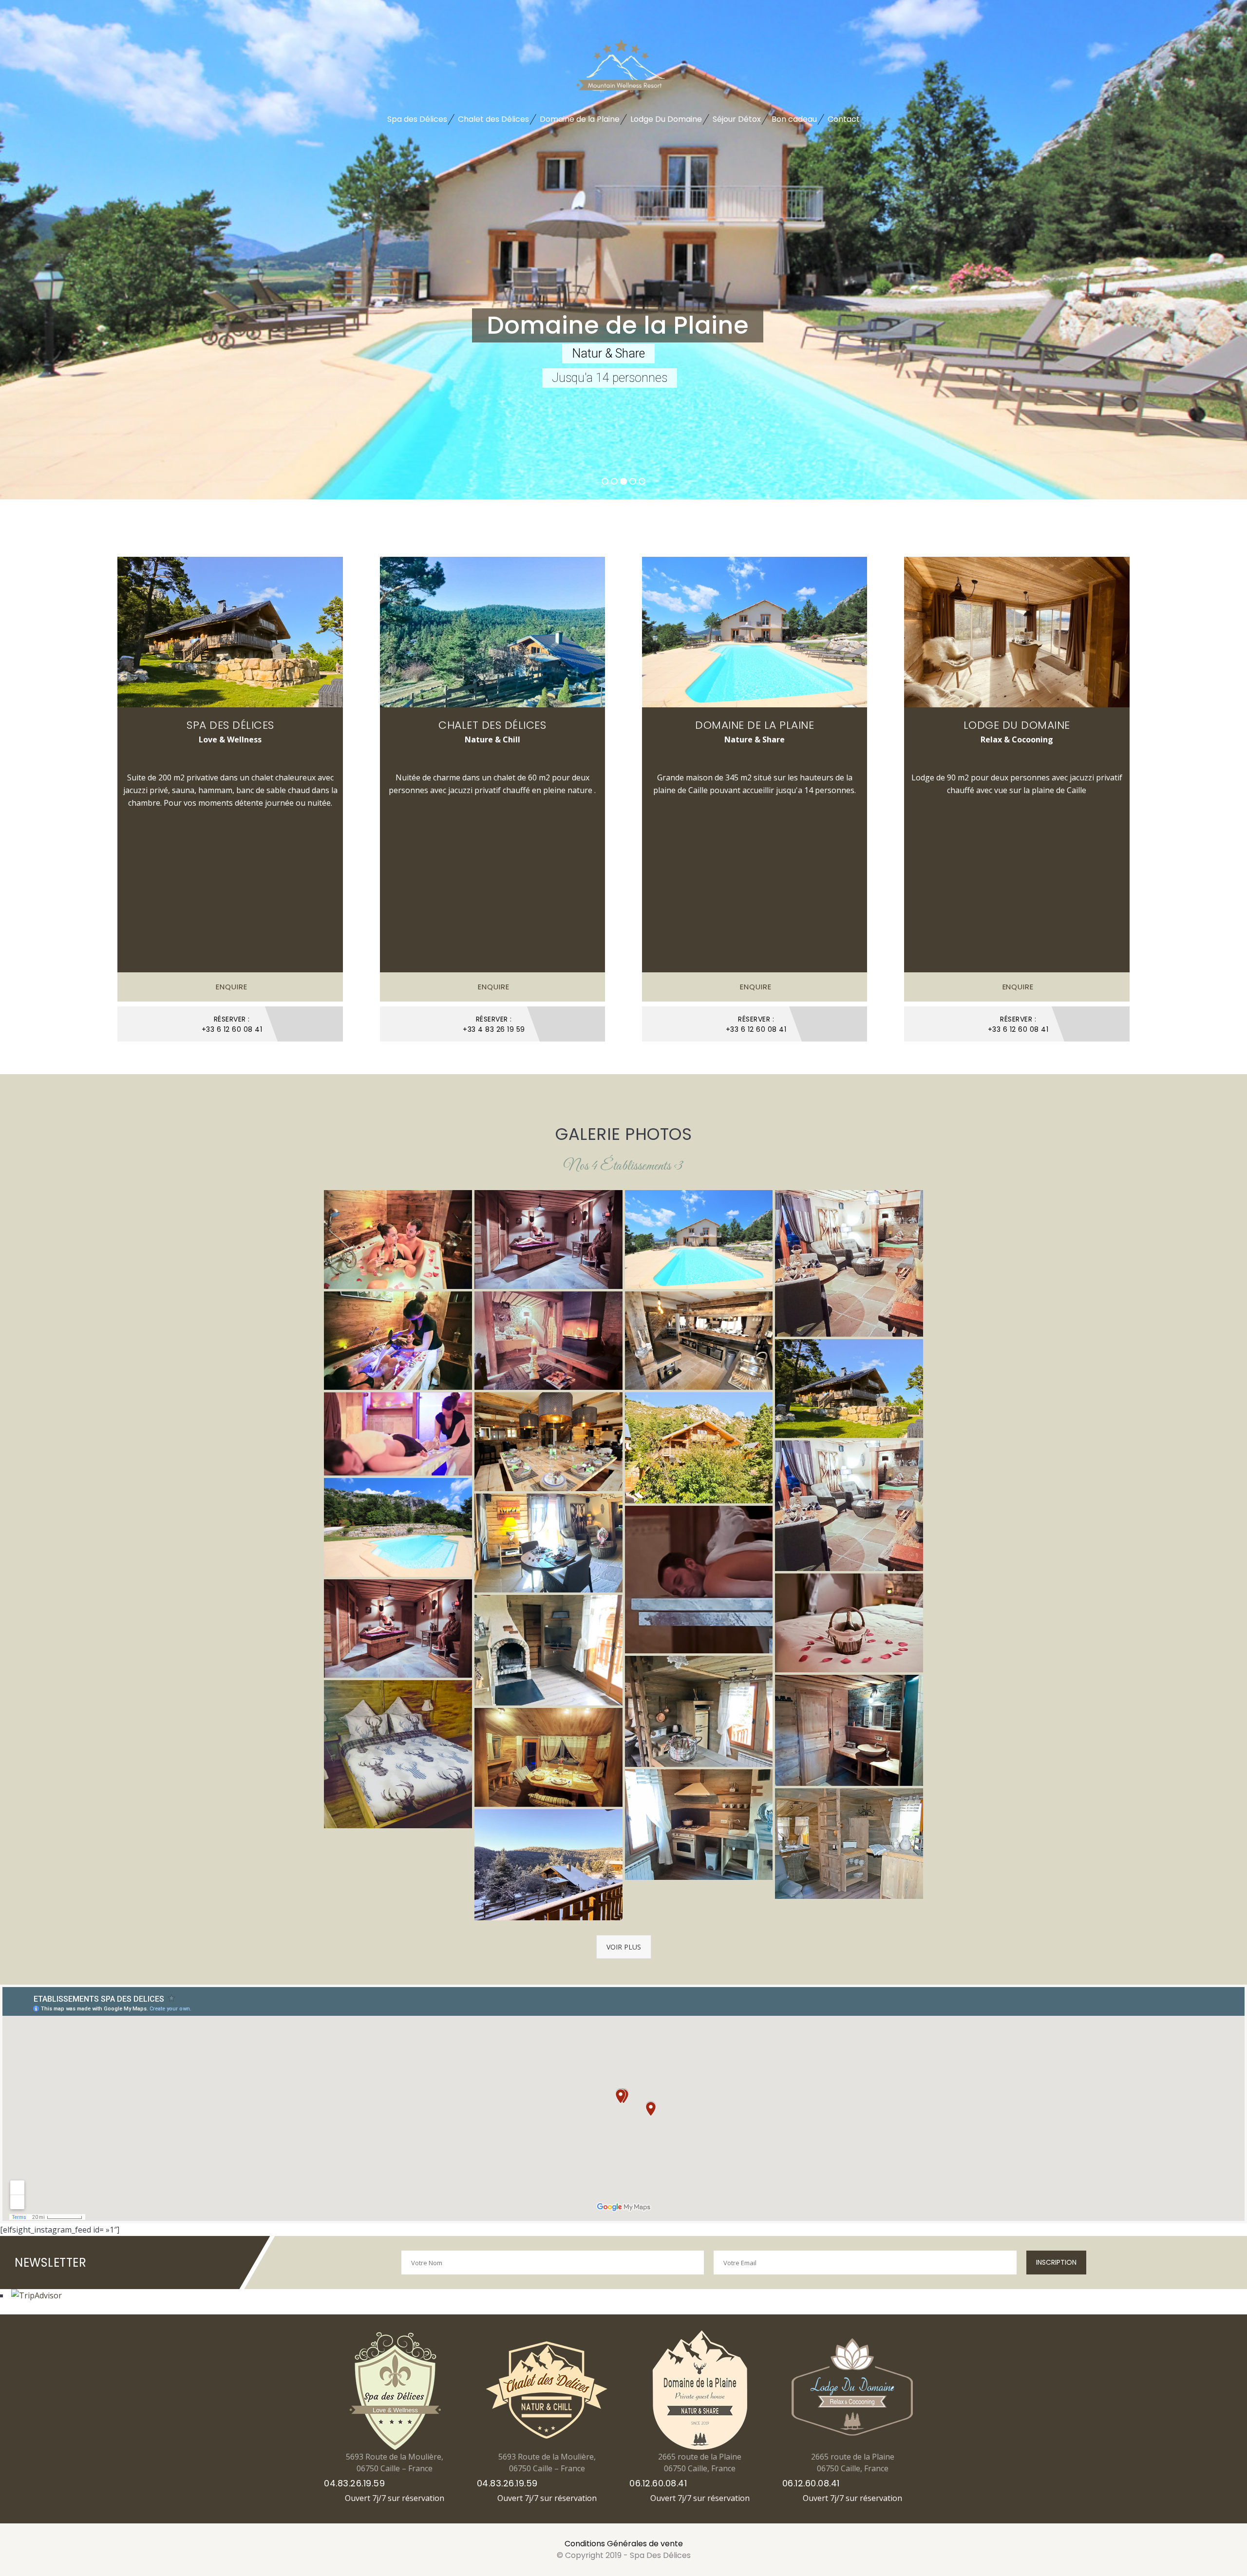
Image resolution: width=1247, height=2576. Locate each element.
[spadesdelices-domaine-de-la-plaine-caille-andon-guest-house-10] (548, 1442)
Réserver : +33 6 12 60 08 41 (232, 1024)
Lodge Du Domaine (666, 119)
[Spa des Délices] (230, 632)
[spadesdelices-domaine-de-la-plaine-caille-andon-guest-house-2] (699, 1240)
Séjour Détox (737, 119)
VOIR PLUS (624, 1947)
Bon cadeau (794, 119)
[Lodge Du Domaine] (1017, 632)
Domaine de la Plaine (580, 119)
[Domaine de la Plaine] (755, 632)
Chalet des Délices (493, 119)
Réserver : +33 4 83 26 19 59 (494, 1024)
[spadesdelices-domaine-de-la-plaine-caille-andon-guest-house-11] (699, 1341)
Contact (844, 119)
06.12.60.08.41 (658, 2483)
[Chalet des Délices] (493, 632)
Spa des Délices (417, 119)
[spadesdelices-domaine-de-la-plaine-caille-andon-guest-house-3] (398, 1527)
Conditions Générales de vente (624, 2544)
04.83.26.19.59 (354, 2483)
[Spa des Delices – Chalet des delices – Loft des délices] (398, 1240)
